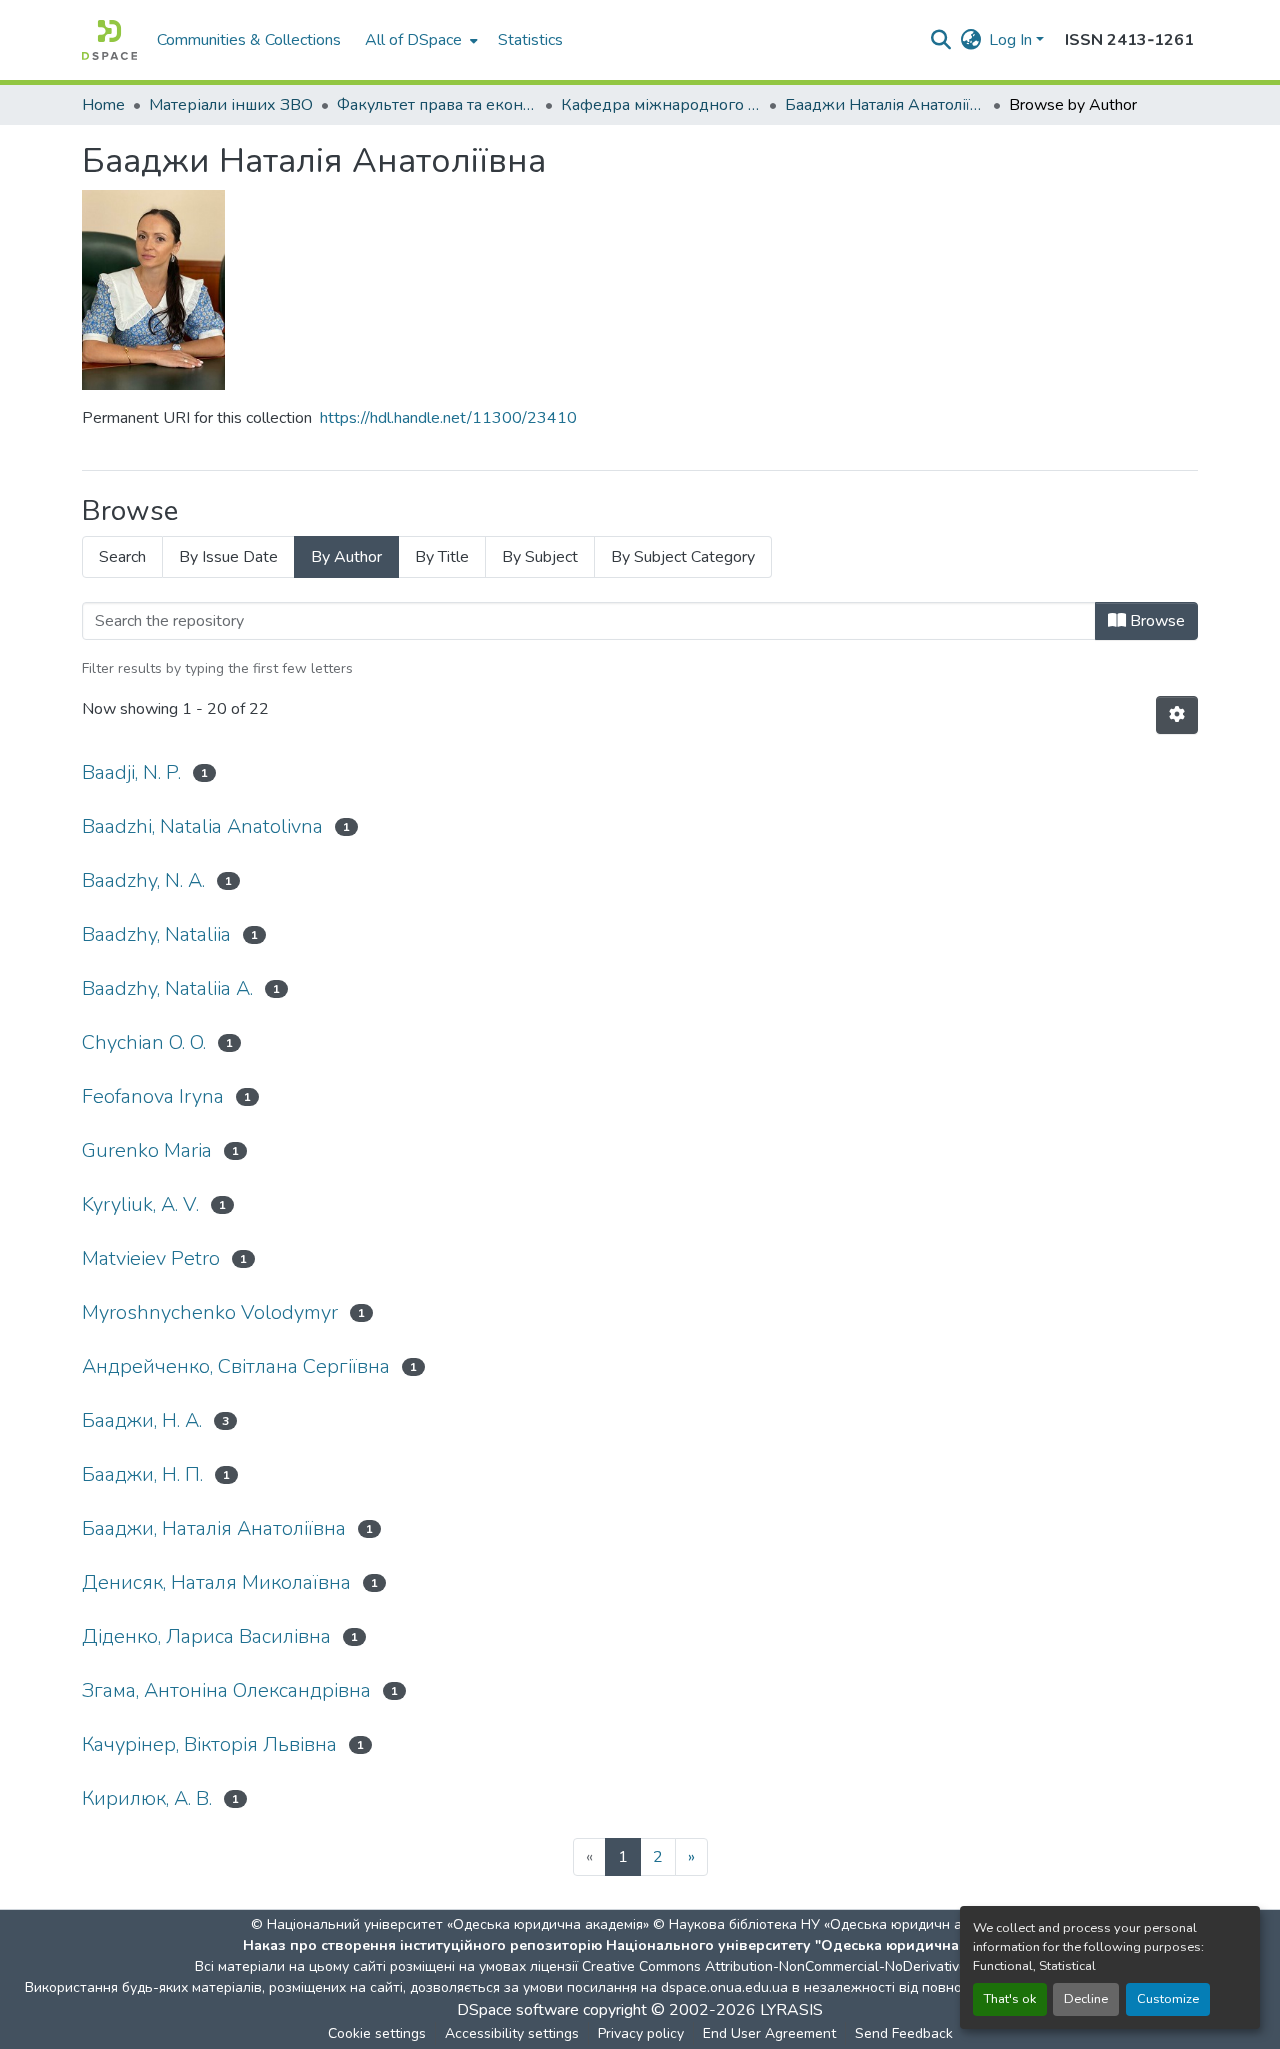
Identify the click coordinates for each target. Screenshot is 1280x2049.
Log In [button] (1012, 40)
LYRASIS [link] (791, 2010)
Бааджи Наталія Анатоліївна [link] (885, 105)
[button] (109, 40)
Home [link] (103, 105)
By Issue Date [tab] (228, 557)
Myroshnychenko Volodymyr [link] (210, 1312)
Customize (1168, 1999)
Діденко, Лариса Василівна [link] (206, 1636)
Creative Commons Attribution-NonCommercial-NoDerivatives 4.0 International (832, 1966)
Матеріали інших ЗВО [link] (231, 105)
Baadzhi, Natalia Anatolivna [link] (202, 826)
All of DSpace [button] (413, 40)
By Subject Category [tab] (683, 557)
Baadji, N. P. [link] (131, 772)
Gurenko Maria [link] (147, 1150)
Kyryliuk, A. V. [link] (140, 1204)
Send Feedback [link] (904, 2033)
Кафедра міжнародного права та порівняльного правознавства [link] (661, 105)
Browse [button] (1155, 621)
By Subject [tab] (540, 557)
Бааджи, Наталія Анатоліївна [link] (214, 1528)
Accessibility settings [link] (512, 2033)
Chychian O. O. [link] (144, 1042)
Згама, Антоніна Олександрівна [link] (226, 1690)
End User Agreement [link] (769, 2033)
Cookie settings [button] (377, 2033)
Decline (1086, 1999)
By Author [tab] (346, 557)
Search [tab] (122, 557)
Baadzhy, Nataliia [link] (156, 934)
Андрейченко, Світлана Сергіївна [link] (236, 1366)
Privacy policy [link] (641, 2033)
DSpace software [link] (518, 2010)
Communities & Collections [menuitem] (249, 40)
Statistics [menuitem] (530, 40)
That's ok (1010, 1999)
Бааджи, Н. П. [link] (142, 1474)
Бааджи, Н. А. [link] (142, 1420)
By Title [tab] (442, 557)
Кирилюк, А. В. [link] (147, 1798)
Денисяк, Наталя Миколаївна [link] (216, 1582)
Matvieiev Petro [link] (151, 1258)
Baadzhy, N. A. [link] (143, 880)
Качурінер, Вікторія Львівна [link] (209, 1744)
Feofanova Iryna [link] (153, 1096)
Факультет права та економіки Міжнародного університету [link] (437, 105)
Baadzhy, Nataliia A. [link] (167, 988)
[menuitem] (419, 40)
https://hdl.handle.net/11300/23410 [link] (448, 418)
